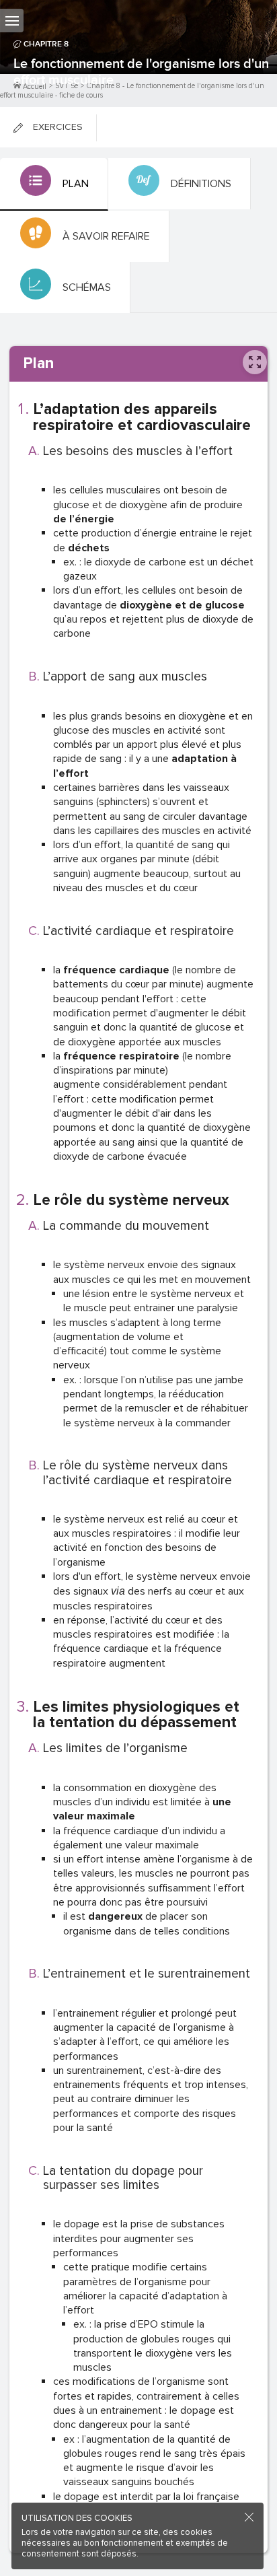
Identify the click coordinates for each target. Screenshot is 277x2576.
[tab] (54, 184)
